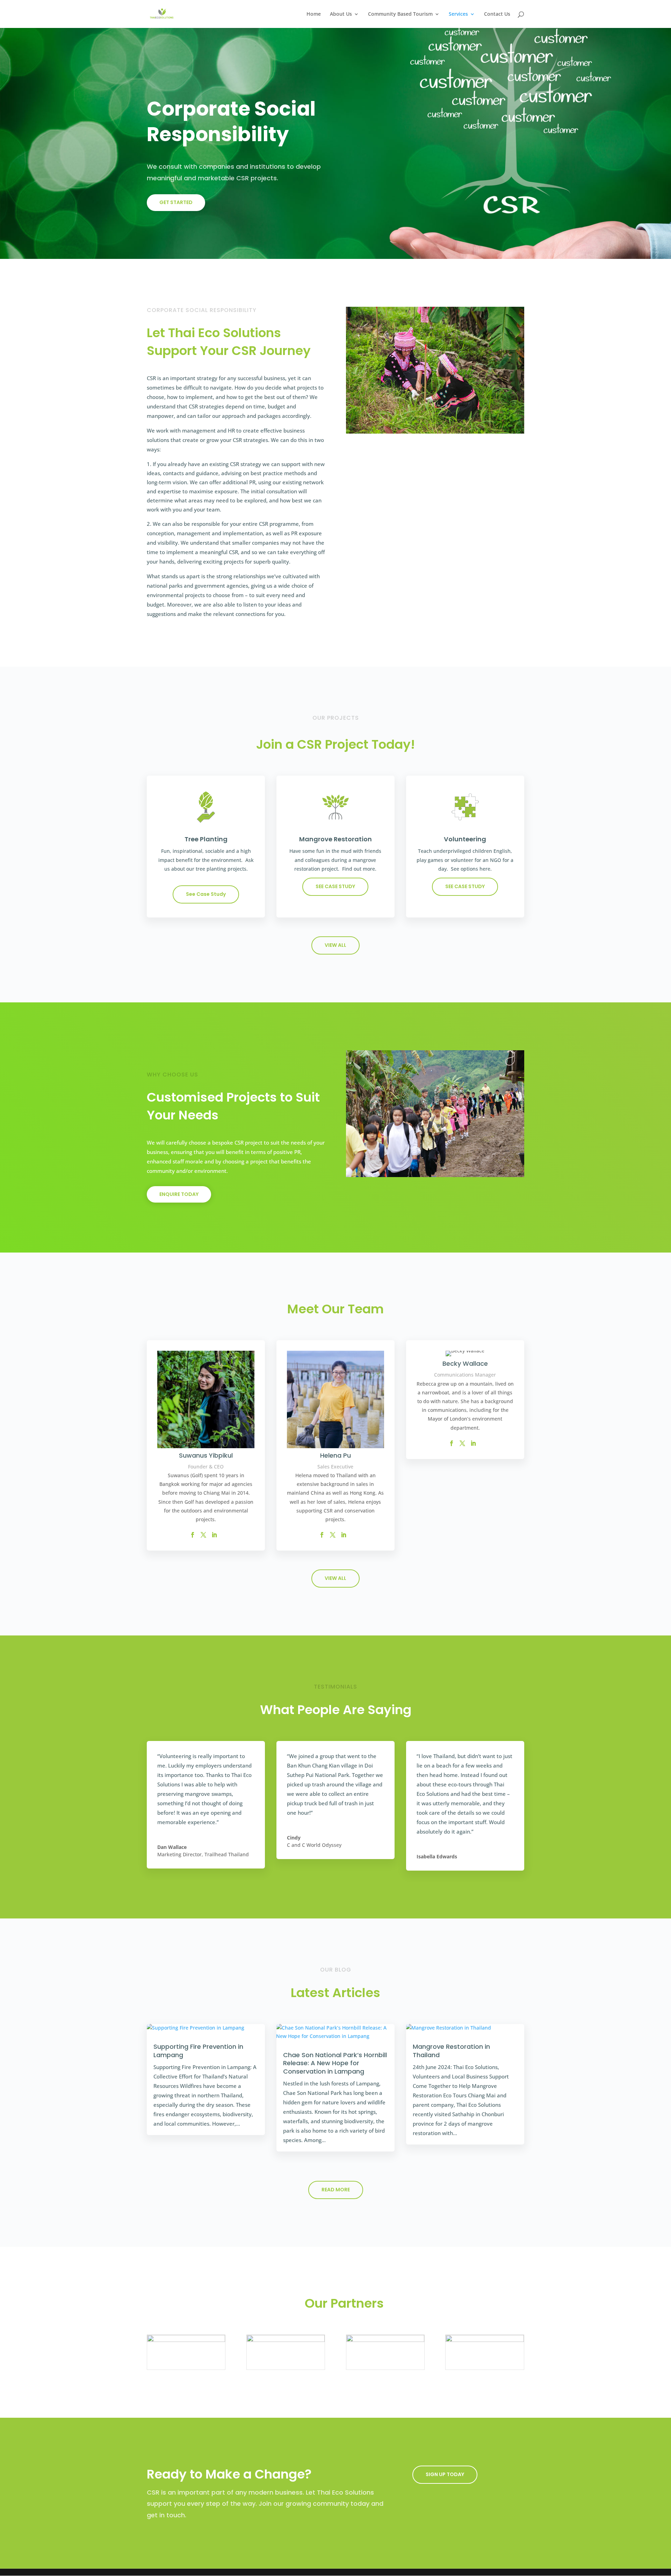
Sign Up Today (445, 2474)
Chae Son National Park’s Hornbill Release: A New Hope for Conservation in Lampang (335, 2063)
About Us (341, 14)
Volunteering (465, 839)
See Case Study (206, 894)
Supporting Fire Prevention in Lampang (198, 2051)
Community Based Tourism (400, 14)
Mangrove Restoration (335, 839)
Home (314, 14)
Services (458, 14)
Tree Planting (206, 839)
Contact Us (497, 14)
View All (335, 945)
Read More (336, 2190)
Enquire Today (179, 1194)
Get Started (176, 202)
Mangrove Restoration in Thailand (451, 2051)
